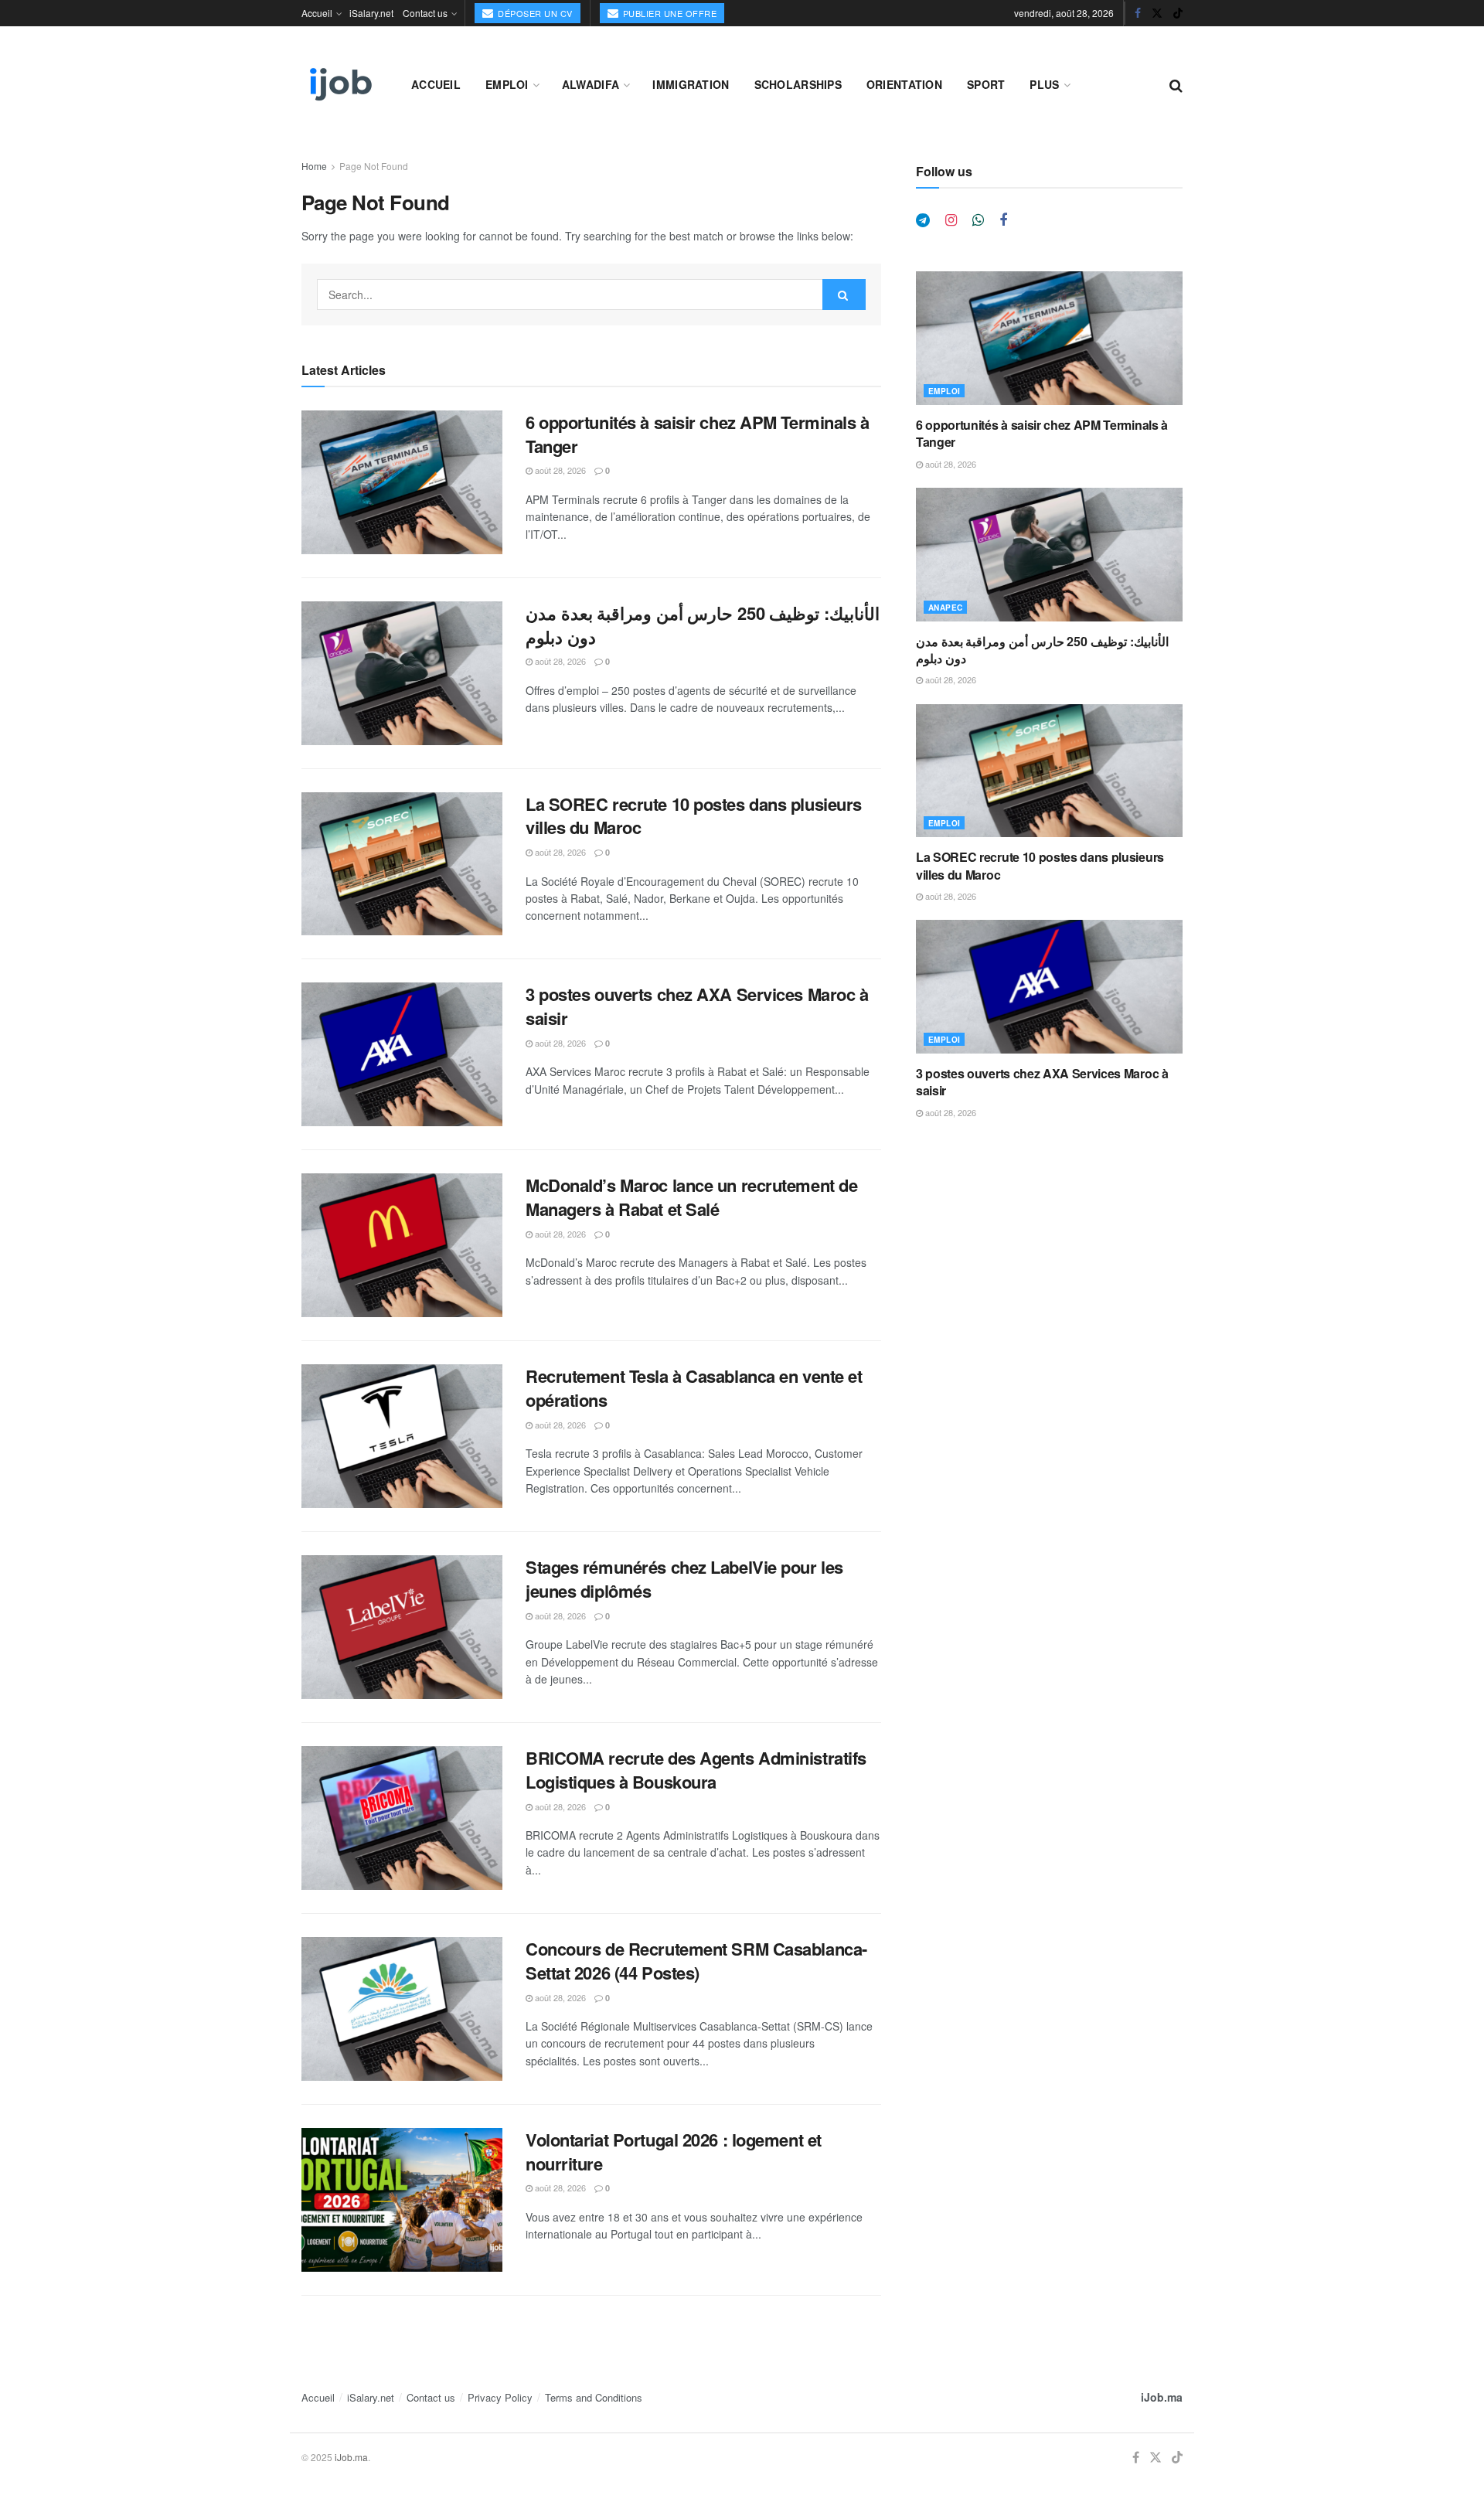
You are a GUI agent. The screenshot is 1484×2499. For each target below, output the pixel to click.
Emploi (507, 84)
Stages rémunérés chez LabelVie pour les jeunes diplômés (684, 1579)
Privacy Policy (500, 2397)
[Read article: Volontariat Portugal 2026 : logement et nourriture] (402, 2200)
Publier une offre (668, 13)
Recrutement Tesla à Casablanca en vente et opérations (694, 1388)
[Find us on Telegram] (923, 220)
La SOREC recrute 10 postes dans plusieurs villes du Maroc (694, 816)
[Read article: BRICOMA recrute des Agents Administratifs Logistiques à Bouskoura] (402, 1818)
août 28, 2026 (559, 470)
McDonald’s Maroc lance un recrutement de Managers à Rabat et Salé (691, 1197)
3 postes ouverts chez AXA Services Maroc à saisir (697, 1006)
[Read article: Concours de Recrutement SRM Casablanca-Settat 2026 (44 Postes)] (402, 2009)
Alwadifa (591, 84)
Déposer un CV (534, 13)
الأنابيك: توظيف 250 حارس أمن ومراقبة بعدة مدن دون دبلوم (703, 625)
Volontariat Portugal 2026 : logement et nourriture (674, 2152)
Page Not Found (374, 166)
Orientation (904, 84)
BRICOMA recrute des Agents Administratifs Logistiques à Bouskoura (696, 1770)
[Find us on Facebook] (1138, 13)
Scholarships (798, 84)
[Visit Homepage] (339, 84)
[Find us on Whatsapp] (978, 220)
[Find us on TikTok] (1178, 13)
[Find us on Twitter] (1157, 13)
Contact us (425, 13)
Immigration (691, 84)
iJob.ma (1162, 2397)
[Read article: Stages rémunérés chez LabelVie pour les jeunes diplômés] (402, 1627)
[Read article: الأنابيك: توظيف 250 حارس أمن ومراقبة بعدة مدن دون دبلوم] (402, 673)
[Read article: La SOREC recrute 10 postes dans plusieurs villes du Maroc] (402, 864)
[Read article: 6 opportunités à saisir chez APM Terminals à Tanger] (402, 482)
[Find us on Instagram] (951, 220)
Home (314, 166)
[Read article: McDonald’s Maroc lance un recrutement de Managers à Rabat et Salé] (402, 1245)
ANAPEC (945, 608)
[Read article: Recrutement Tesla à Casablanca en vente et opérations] (402, 1436)
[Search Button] (1176, 84)
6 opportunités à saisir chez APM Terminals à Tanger (698, 434)
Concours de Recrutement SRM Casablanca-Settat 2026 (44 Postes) (696, 1961)
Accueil (317, 13)
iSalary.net (371, 13)
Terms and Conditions (594, 2397)
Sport (986, 84)
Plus (1044, 84)
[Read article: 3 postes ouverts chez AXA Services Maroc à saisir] (402, 1054)
